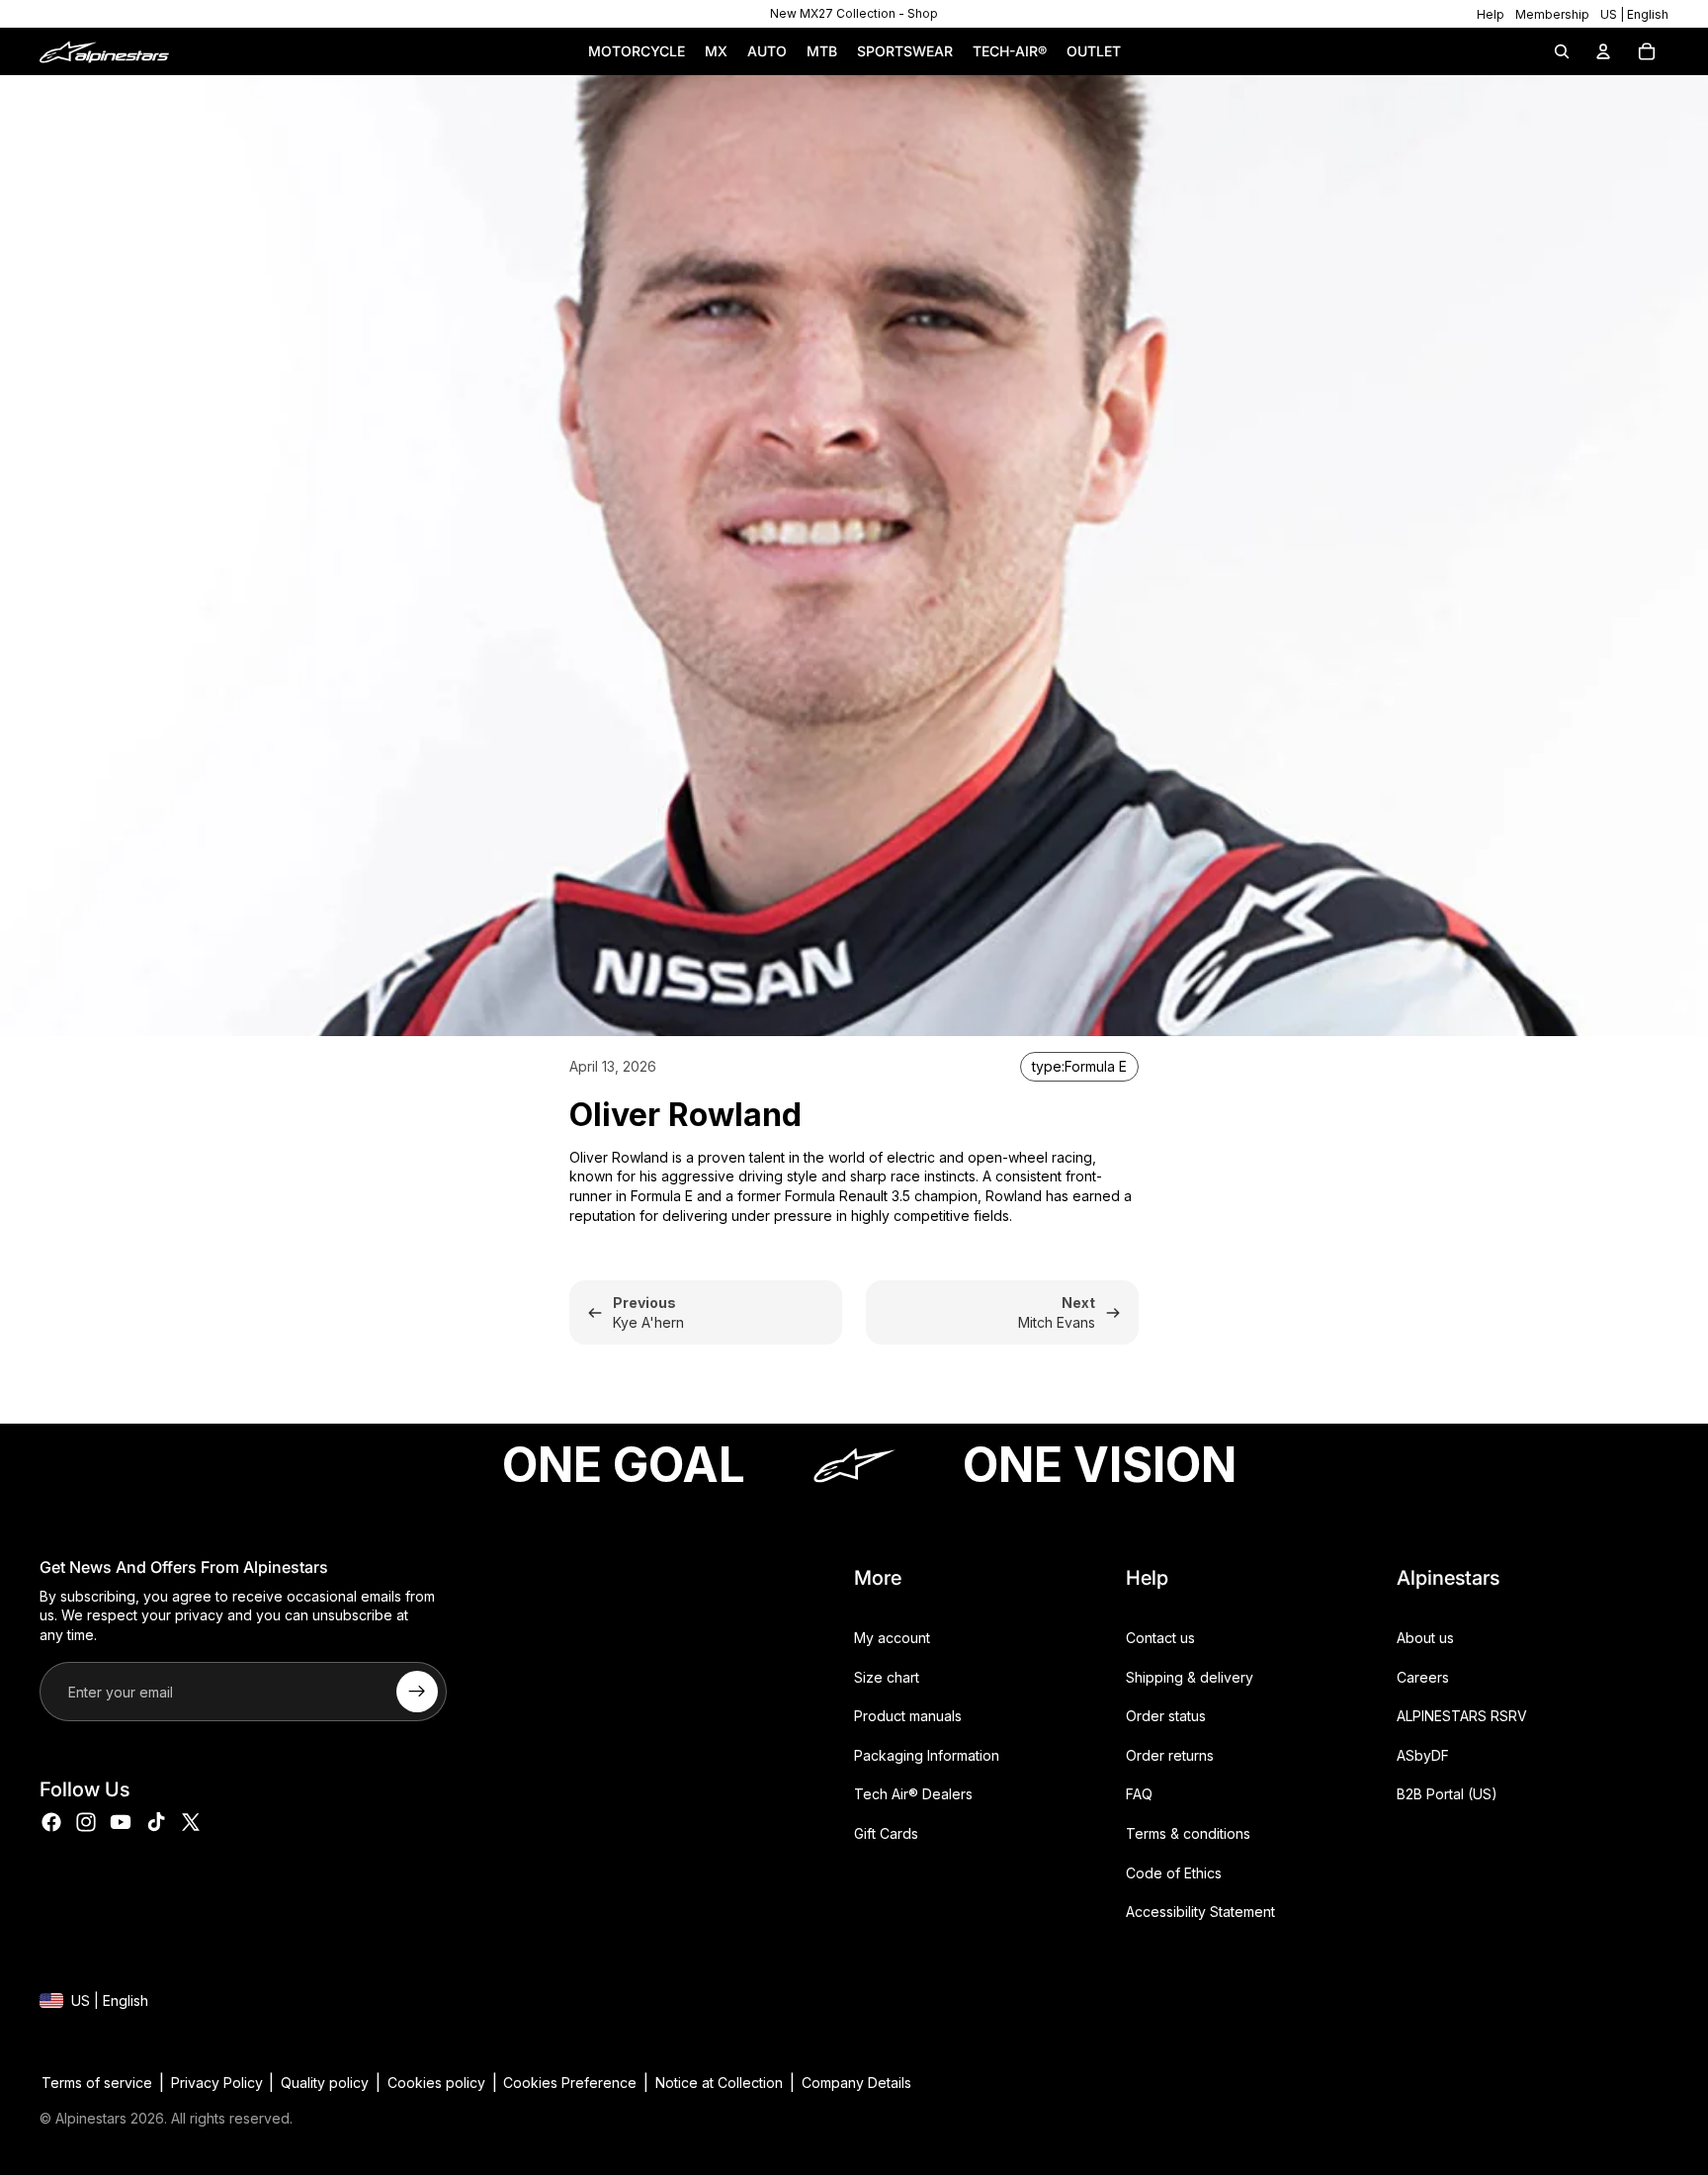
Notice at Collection (719, 2083)
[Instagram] (86, 1821)
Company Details (856, 2083)
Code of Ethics (1174, 1872)
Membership (1552, 14)
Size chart (887, 1676)
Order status (1166, 1716)
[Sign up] (417, 1692)
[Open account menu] (1603, 51)
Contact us (1160, 1638)
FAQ (1139, 1794)
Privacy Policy (217, 2083)
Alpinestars (91, 2118)
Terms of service (97, 2083)
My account (892, 1638)
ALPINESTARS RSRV (1462, 1716)
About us (1425, 1638)
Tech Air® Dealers (913, 1794)
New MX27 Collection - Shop (854, 13)
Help (1491, 14)
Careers (1423, 1676)
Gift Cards (886, 1833)
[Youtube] (121, 1821)
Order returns (1170, 1755)
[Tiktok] (156, 1821)
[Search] (1562, 51)
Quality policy (325, 2083)
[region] (854, 14)
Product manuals (908, 1716)
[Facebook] (51, 1821)
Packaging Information (927, 1755)
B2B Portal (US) (1447, 1794)
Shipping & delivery (1190, 1676)
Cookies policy (436, 2083)
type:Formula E (1079, 1066)
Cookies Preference (570, 2083)
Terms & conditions (1188, 1833)
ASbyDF (1423, 1755)
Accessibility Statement (1200, 1912)
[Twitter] (191, 1821)
